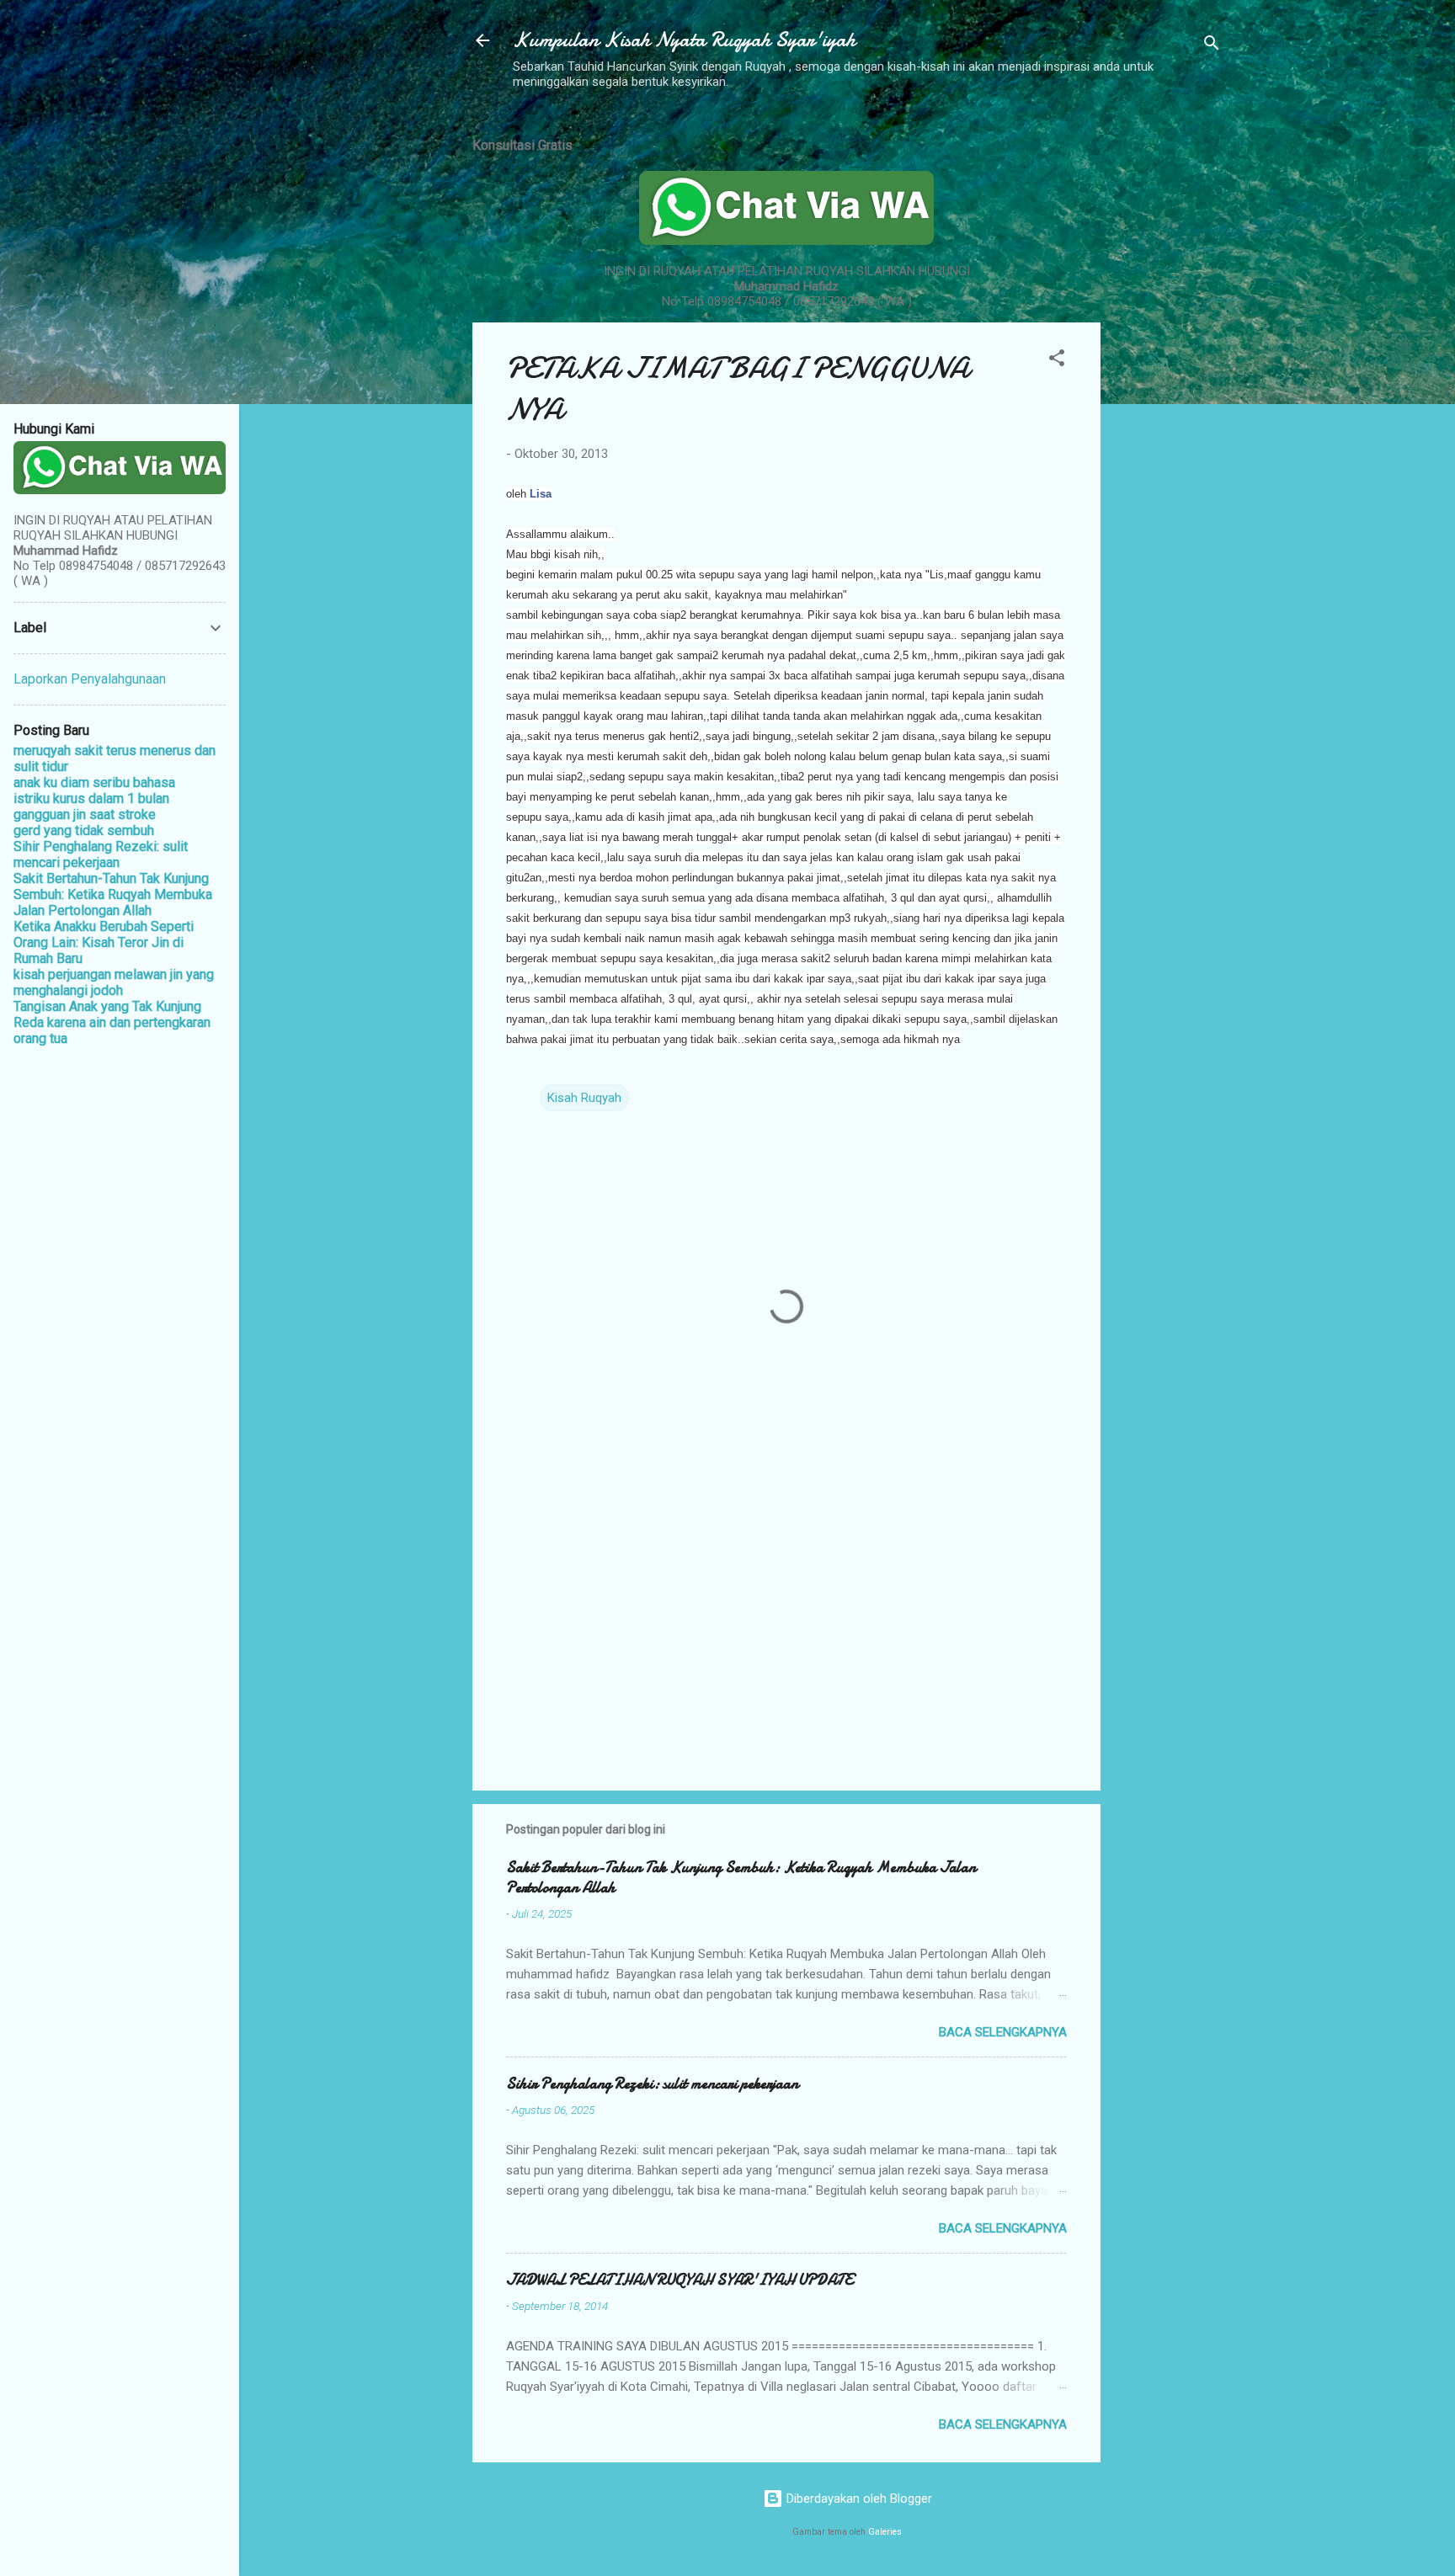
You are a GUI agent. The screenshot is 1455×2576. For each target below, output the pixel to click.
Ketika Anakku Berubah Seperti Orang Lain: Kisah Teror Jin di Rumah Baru (104, 942)
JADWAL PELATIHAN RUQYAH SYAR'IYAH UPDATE (680, 2280)
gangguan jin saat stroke (85, 814)
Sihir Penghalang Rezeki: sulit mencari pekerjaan (652, 2084)
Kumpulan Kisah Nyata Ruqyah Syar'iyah (684, 40)
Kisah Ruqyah (584, 1098)
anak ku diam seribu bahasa (94, 782)
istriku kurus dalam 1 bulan (91, 798)
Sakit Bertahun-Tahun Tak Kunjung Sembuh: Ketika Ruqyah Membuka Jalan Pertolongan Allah (741, 1878)
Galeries (885, 2532)
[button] (1057, 361)
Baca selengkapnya (1003, 2032)
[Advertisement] (1168, 373)
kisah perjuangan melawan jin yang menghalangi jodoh (114, 982)
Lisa (541, 494)
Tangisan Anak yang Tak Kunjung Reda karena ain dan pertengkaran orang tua (112, 1022)
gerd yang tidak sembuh (84, 830)
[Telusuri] (1212, 46)
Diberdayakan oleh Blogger (858, 2499)
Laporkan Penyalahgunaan (90, 679)
